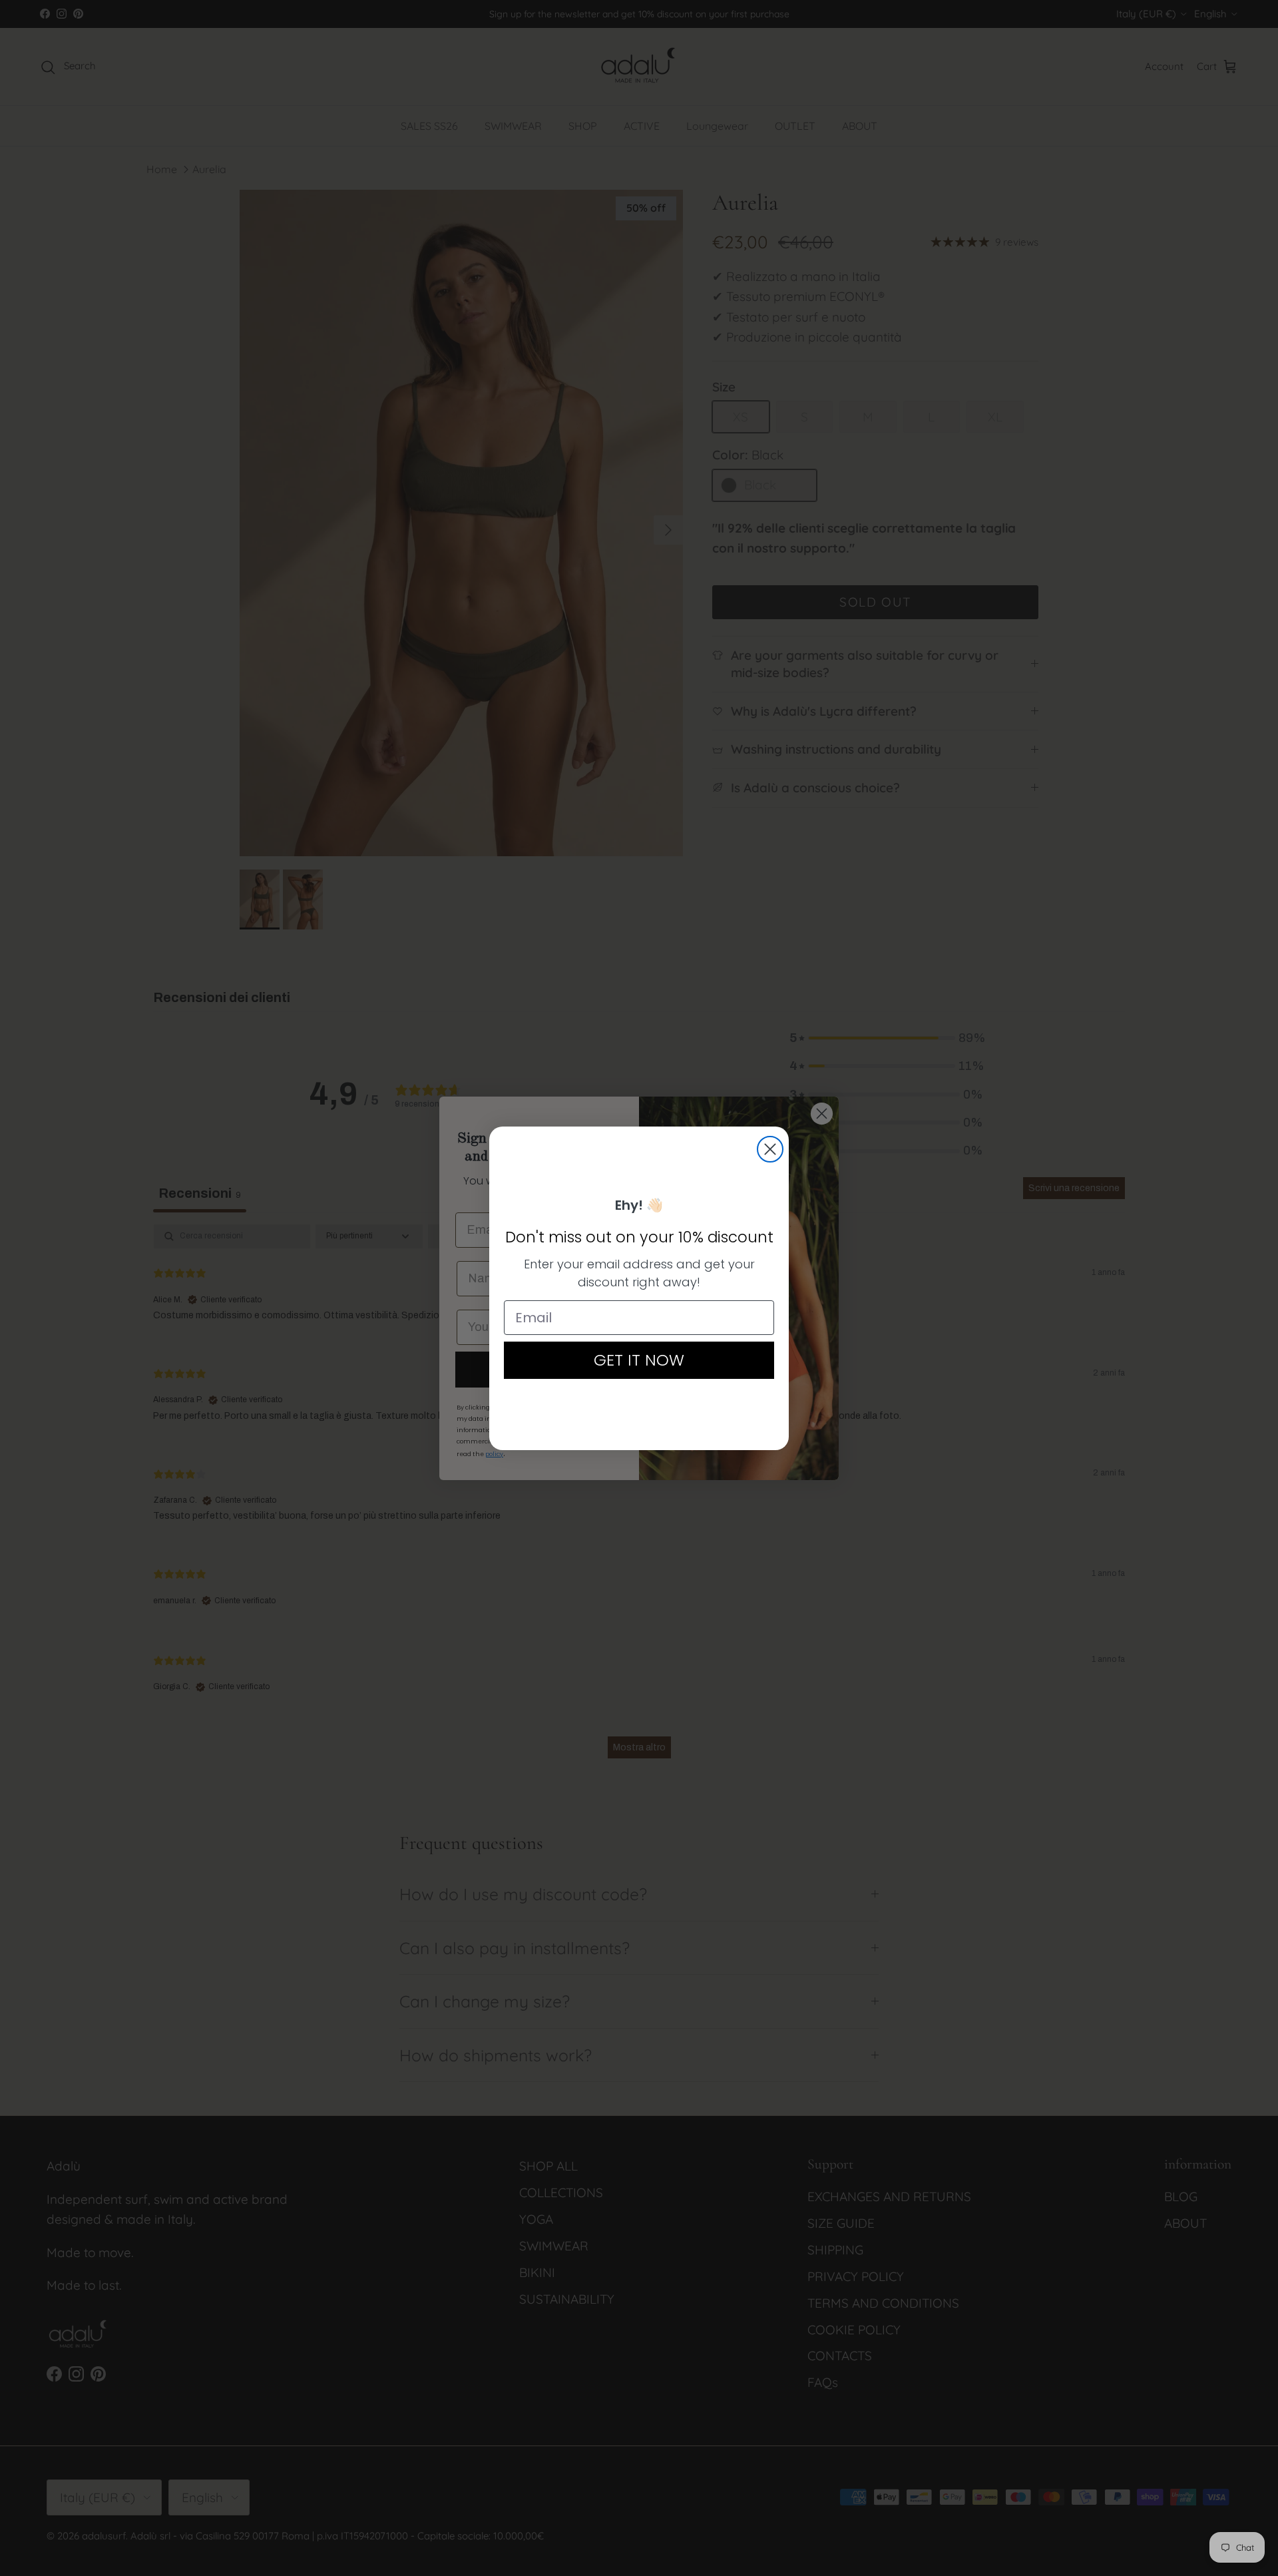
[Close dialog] (770, 1149)
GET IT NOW (639, 1360)
